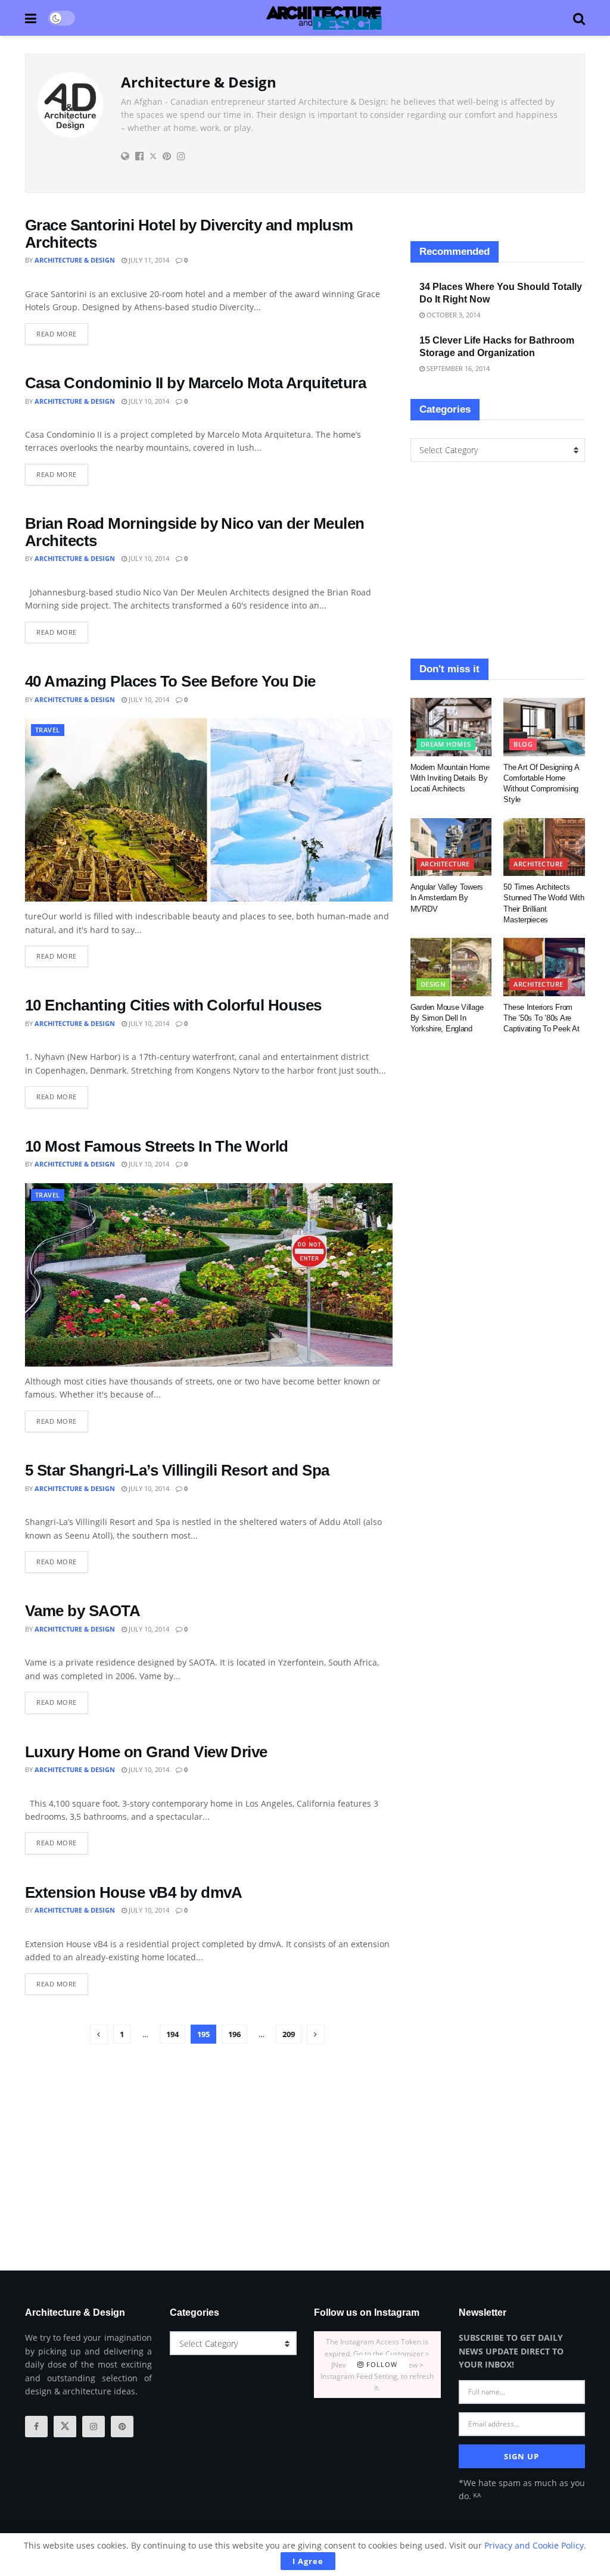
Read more (62, 331)
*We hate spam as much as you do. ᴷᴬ (522, 2489)
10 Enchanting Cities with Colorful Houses (173, 1005)
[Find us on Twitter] (65, 2427)
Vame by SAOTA (83, 1611)
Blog (523, 744)
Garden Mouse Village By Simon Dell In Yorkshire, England (447, 1018)
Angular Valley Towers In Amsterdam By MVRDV (447, 898)
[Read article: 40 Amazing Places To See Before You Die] (209, 810)
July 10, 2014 (148, 401)
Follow (381, 2365)
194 (172, 2034)
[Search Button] (579, 18)
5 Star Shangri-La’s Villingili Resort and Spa (177, 1470)
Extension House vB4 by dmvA (134, 1892)
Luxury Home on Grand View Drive (146, 1752)
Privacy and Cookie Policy (534, 2545)
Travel (48, 730)
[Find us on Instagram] (94, 2427)
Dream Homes (446, 744)
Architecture (445, 864)
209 (289, 2034)
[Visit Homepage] (324, 18)
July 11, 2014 (148, 260)
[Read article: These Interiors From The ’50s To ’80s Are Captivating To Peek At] (544, 967)
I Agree (308, 2561)
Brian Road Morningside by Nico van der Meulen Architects (195, 532)
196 (234, 2034)
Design (433, 984)
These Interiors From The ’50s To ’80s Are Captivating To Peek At (541, 1018)
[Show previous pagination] (99, 2034)
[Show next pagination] (316, 2034)
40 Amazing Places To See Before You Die (170, 681)
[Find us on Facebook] (36, 2427)
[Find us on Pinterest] (122, 2427)
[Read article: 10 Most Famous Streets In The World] (209, 1275)
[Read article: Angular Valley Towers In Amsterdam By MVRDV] (451, 847)
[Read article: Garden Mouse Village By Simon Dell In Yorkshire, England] (451, 967)
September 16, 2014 (457, 368)
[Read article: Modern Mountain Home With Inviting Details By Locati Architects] (451, 727)
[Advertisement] (498, 560)
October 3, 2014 (452, 315)
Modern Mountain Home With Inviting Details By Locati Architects (450, 778)
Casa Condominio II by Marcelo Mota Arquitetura (195, 383)
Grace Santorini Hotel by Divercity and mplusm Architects (189, 234)
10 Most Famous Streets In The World (157, 1146)
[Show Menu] (31, 18)
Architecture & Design (75, 260)
